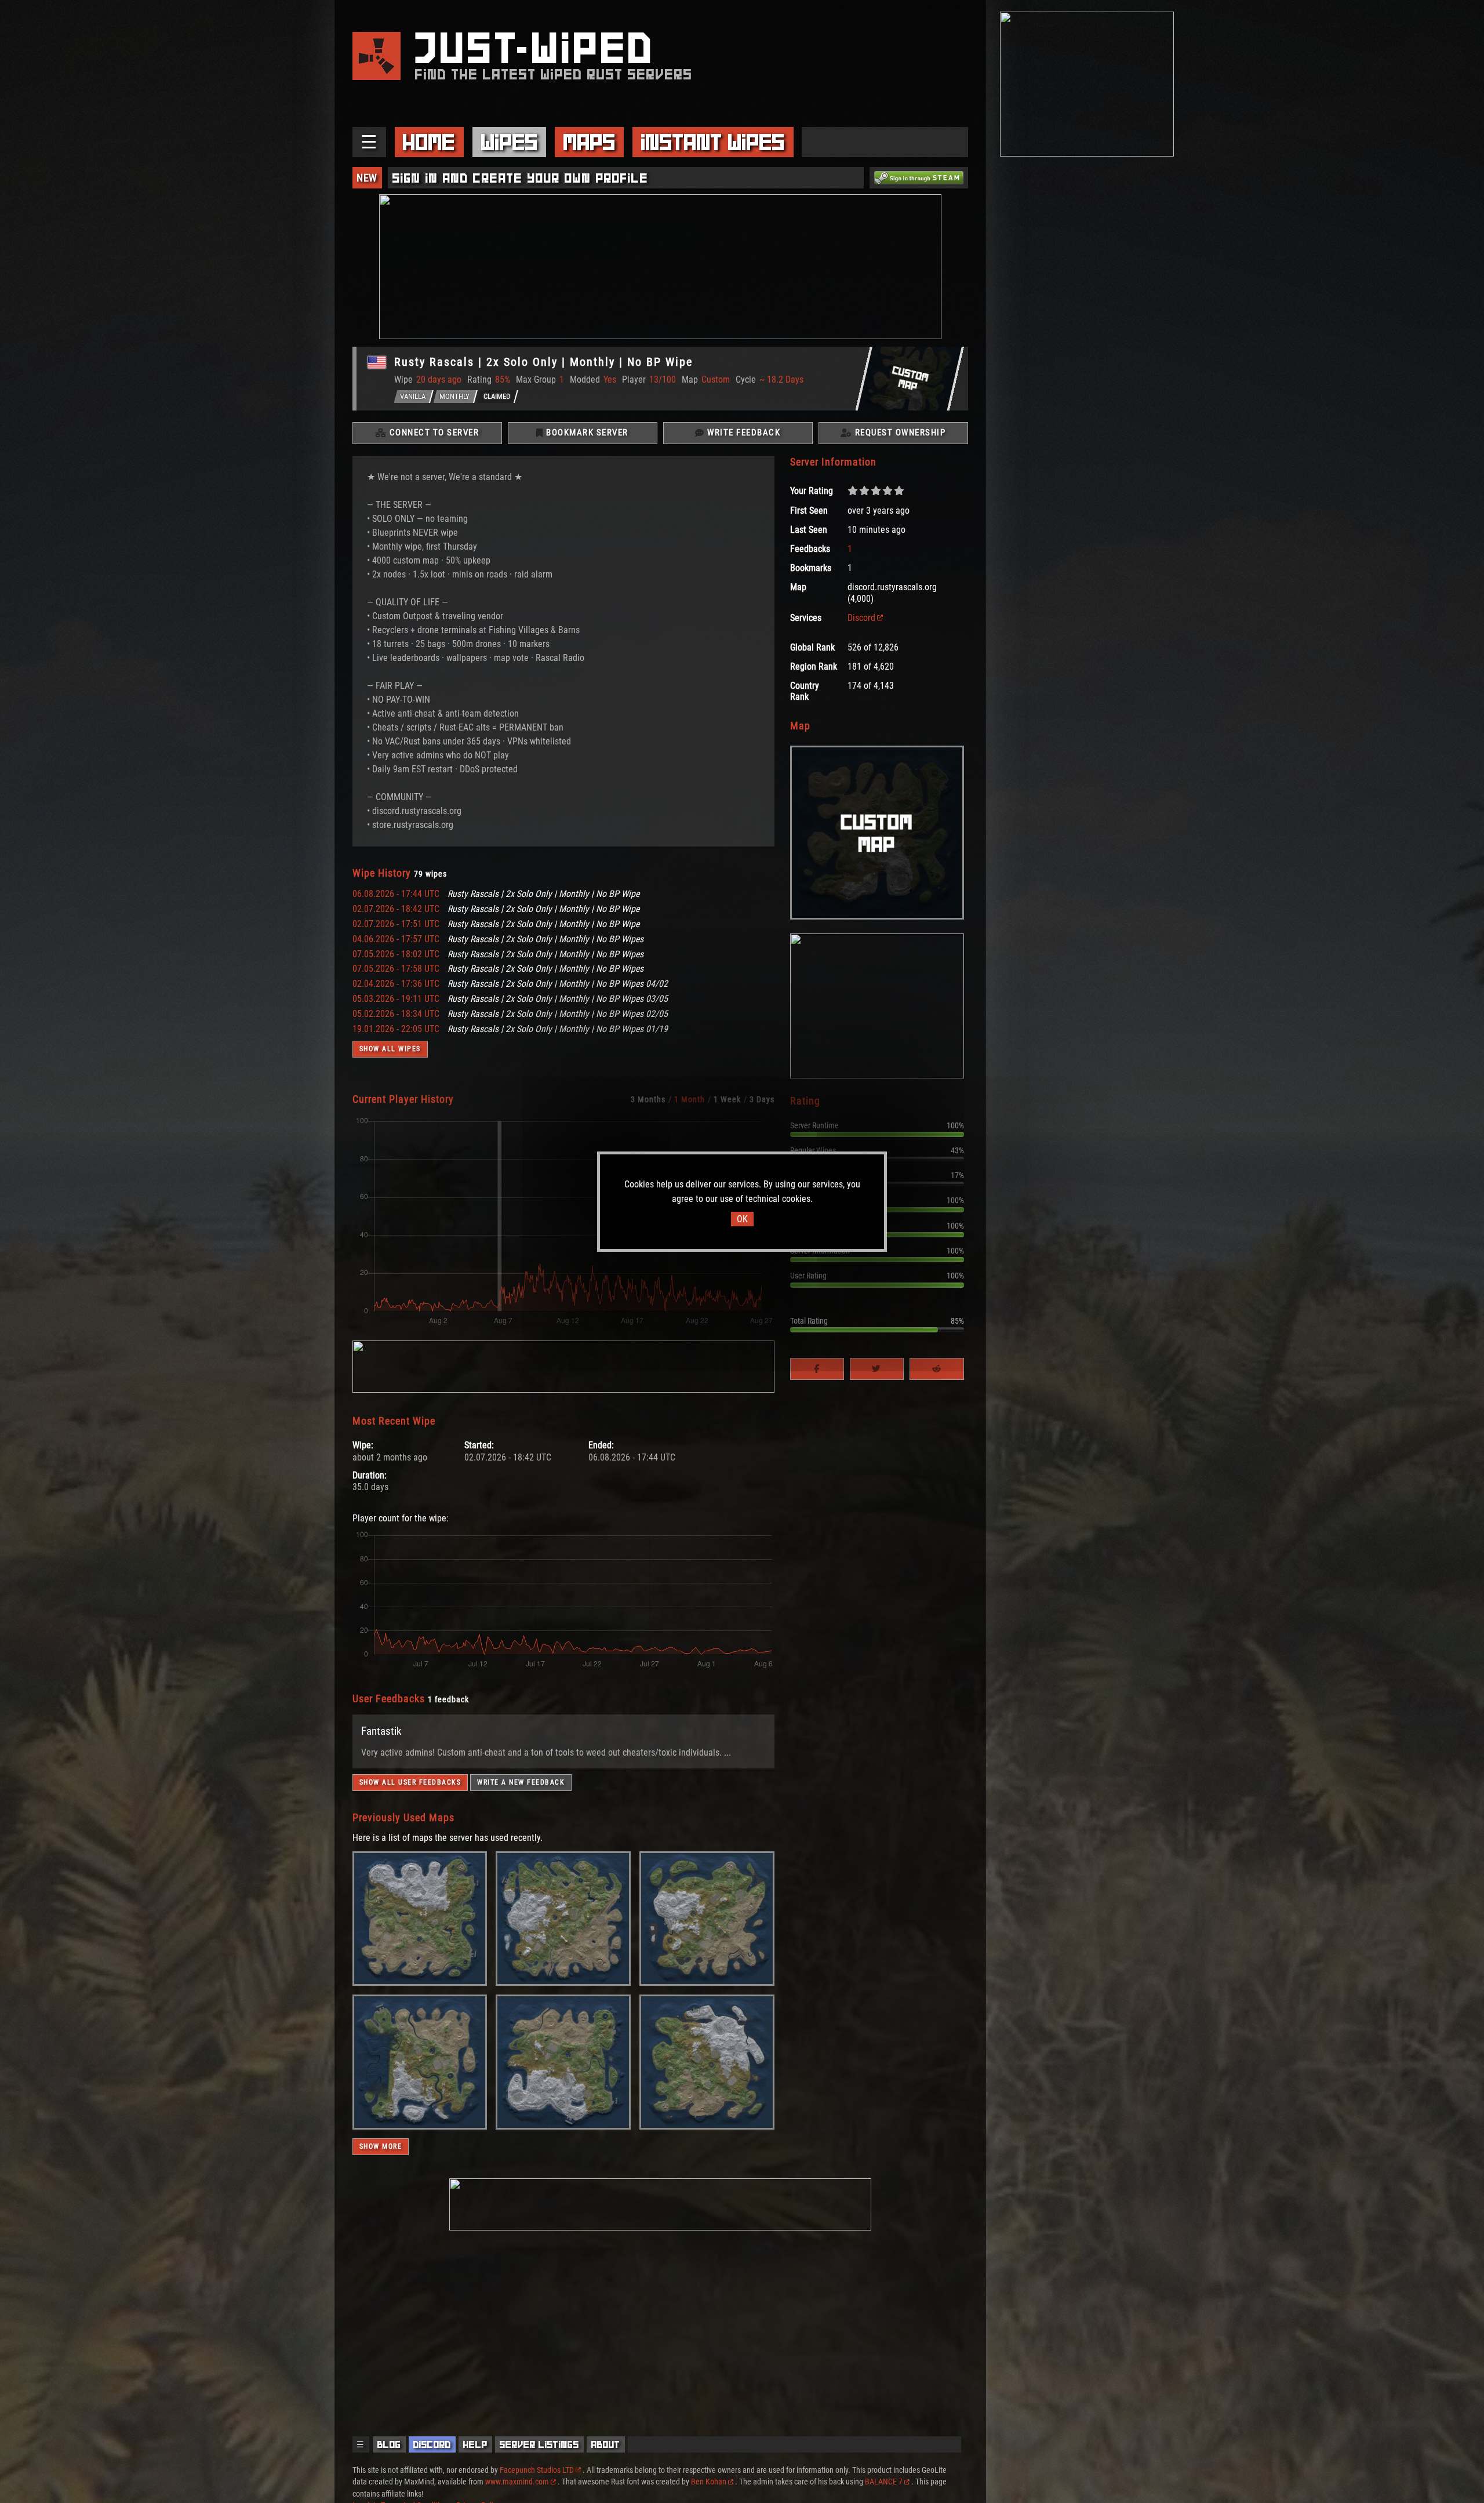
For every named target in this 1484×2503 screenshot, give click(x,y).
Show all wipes (390, 1049)
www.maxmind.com (517, 2482)
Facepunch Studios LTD (537, 2470)
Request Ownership (899, 433)
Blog (389, 2444)
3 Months (648, 1099)
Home (429, 142)
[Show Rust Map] (420, 1983)
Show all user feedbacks (410, 1782)
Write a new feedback (521, 1782)
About (606, 2444)
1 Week (727, 1099)
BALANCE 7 (884, 2482)
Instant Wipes (713, 142)
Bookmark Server (586, 433)
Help (475, 2444)
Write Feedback (743, 433)
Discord (861, 618)
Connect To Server (433, 433)
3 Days (762, 1099)
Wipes (510, 142)
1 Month (690, 1099)
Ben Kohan (709, 2482)
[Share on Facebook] (817, 1369)
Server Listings (539, 2444)
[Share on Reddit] (936, 1369)
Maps (590, 142)
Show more (381, 2146)
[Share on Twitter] (877, 1369)
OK (742, 1219)
